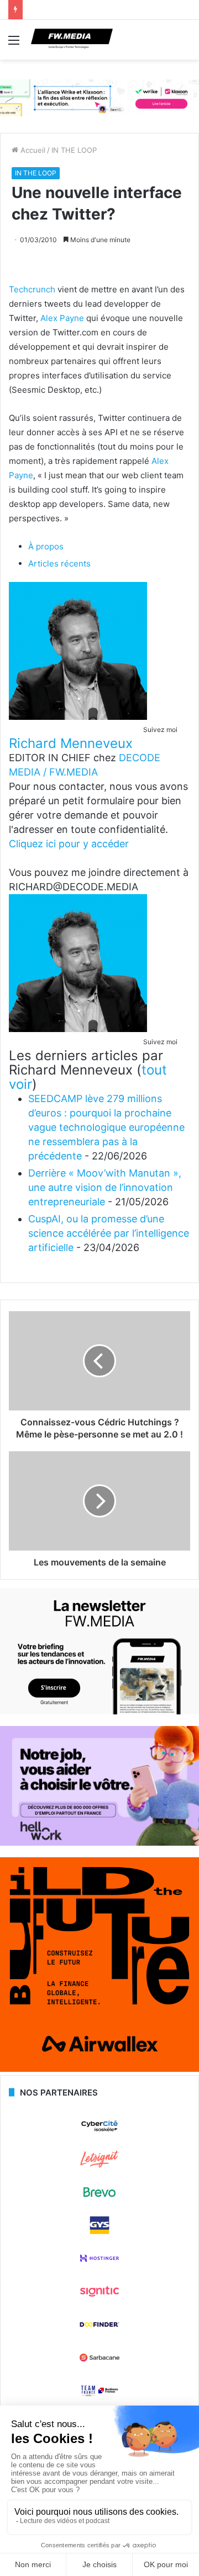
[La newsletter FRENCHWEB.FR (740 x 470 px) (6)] (99, 1712)
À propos (46, 546)
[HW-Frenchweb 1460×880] (99, 1843)
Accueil (32, 150)
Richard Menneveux (71, 743)
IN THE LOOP (74, 150)
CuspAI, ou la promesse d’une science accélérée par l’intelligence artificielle (109, 1233)
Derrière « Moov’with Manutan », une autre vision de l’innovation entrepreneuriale (105, 1187)
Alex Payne (62, 318)
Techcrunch (32, 289)
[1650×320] (99, 97)
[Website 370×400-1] (99, 2069)
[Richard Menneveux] (78, 717)
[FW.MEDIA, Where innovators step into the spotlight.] (72, 40)
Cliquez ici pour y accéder (69, 844)
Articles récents (59, 563)
